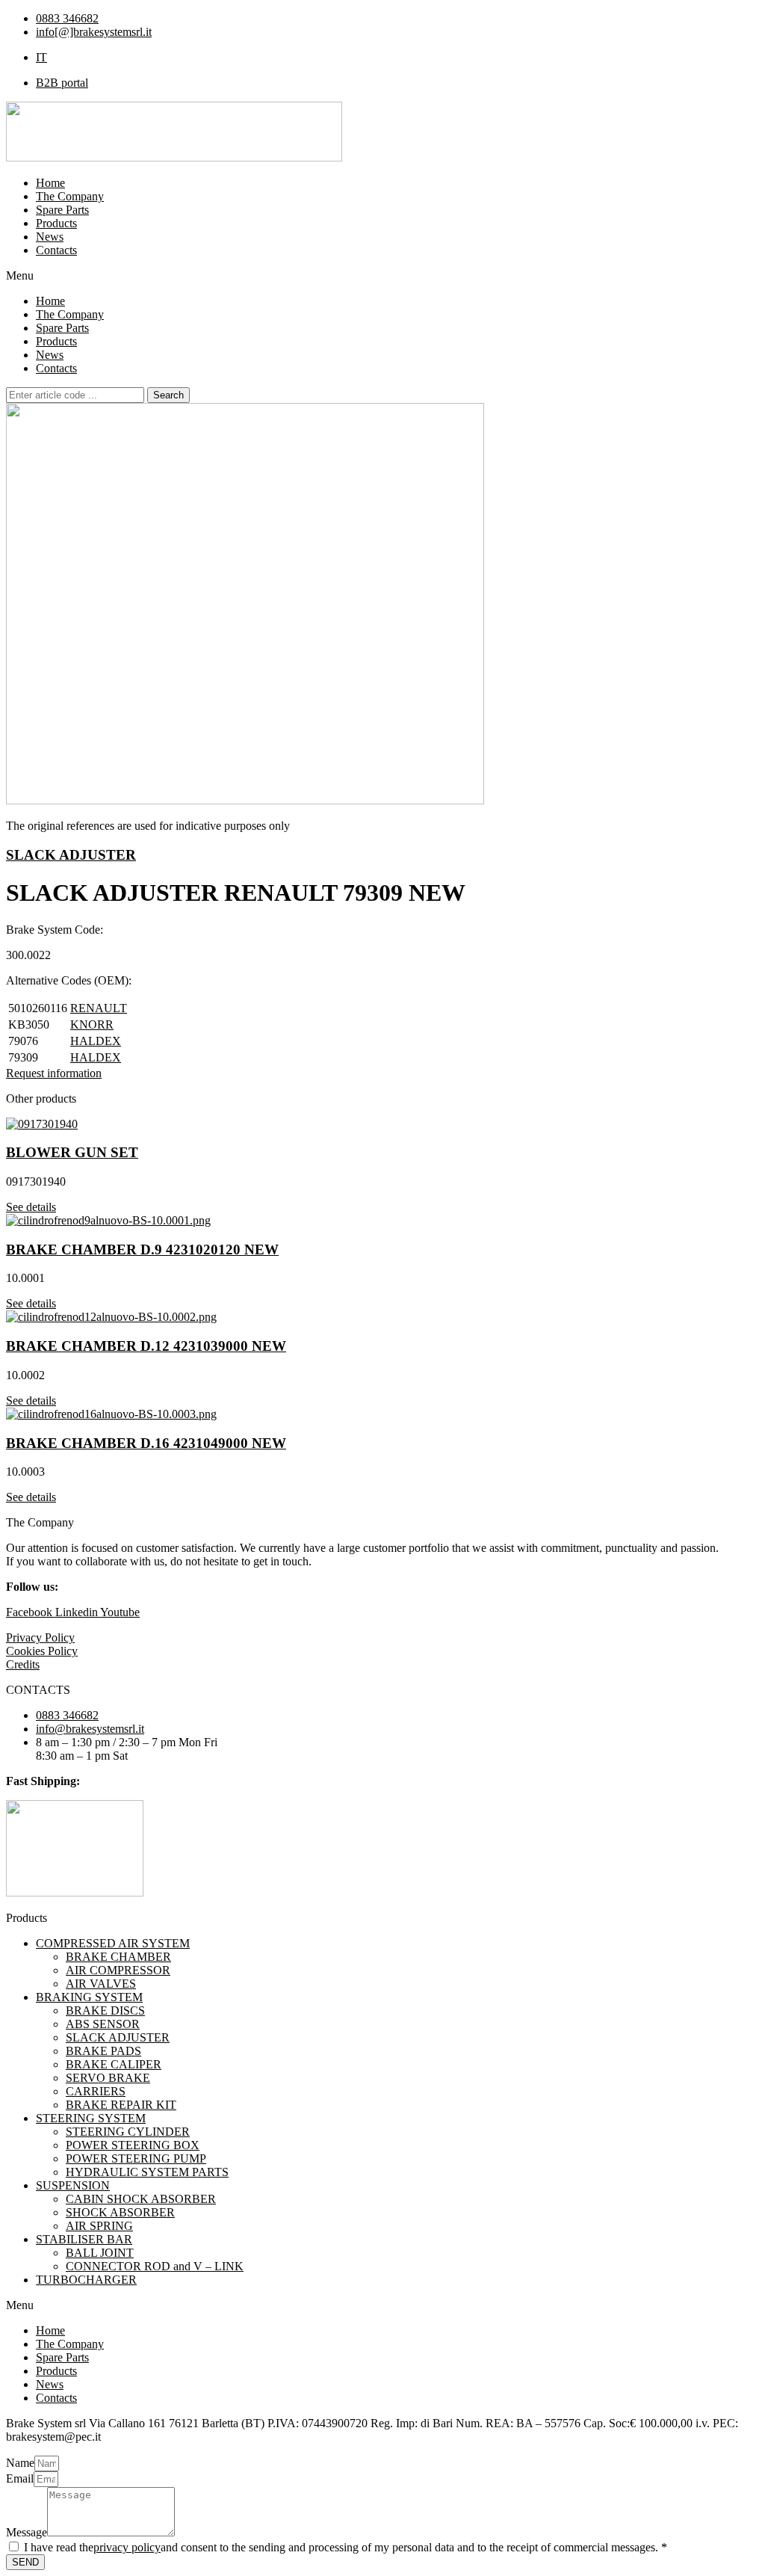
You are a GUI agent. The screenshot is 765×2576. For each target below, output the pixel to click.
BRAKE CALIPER (114, 2064)
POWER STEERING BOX (133, 2145)
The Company (70, 196)
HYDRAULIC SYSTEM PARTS (147, 2172)
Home (50, 183)
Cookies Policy (42, 1651)
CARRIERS (96, 2091)
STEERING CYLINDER (128, 2132)
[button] (382, 276)
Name (20, 2463)
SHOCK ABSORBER (120, 2212)
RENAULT (99, 1008)
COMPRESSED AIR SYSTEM (113, 1943)
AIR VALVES (101, 1984)
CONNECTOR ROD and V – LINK (155, 2266)
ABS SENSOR (103, 2024)
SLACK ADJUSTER (71, 855)
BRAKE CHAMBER (118, 1957)
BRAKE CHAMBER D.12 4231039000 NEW (146, 1346)
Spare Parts (62, 210)
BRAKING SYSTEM (89, 1997)
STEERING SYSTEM (91, 2118)
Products (56, 223)
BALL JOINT (100, 2253)
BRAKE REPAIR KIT (121, 2105)
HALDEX (96, 1041)
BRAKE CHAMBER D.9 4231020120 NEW (142, 1250)
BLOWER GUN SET (72, 1152)
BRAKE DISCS (105, 2010)
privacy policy (127, 2547)
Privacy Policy (40, 1637)
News (50, 237)
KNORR (92, 1024)
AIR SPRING (99, 2226)
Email (20, 2478)
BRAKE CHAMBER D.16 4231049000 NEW (146, 1443)
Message (27, 2532)
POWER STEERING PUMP (136, 2159)
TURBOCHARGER (86, 2280)
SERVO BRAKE (108, 2078)
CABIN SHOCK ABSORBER (141, 2199)
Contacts (56, 250)
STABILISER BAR (84, 2239)
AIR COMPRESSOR (118, 1970)
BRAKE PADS (103, 2051)
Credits (23, 1664)
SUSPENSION (73, 2185)
